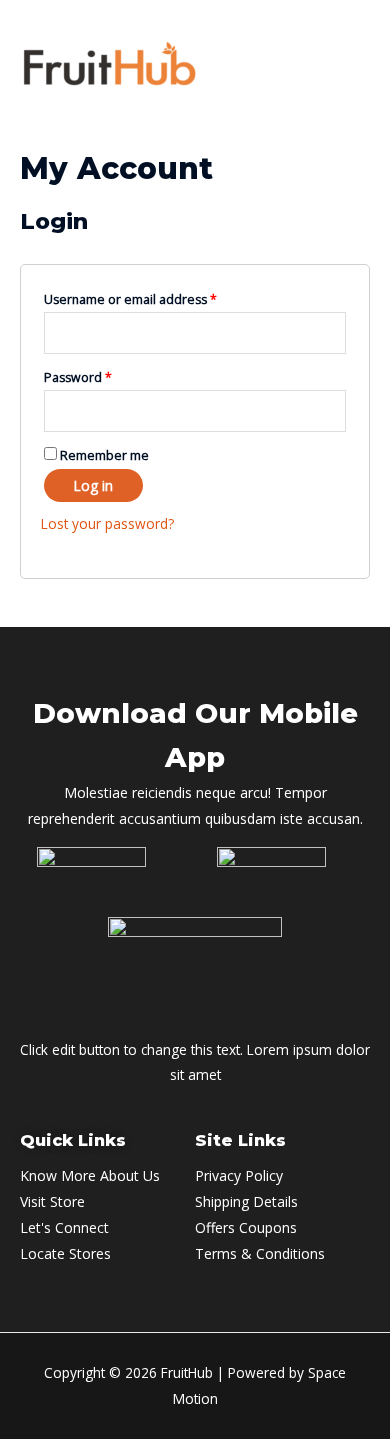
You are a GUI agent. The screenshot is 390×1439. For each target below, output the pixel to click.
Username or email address (130, 299)
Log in (93, 485)
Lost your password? (107, 523)
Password (78, 377)
